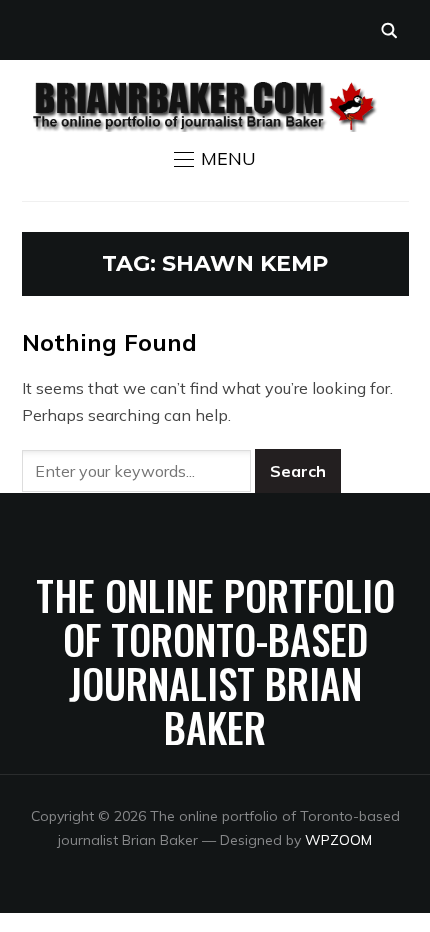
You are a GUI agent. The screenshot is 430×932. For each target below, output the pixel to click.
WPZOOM (338, 840)
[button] (215, 159)
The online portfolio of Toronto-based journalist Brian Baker (215, 661)
